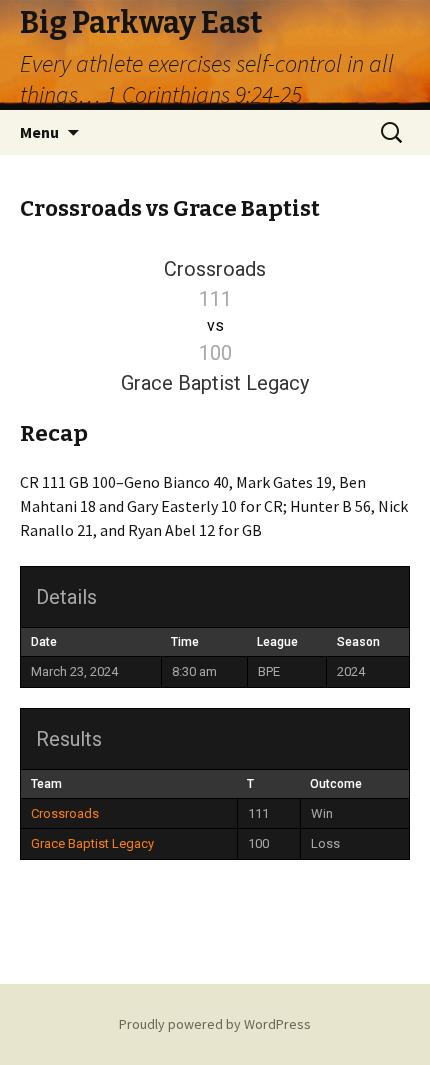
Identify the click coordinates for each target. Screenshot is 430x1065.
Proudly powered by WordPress (215, 1024)
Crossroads (65, 813)
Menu (39, 132)
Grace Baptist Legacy (92, 843)
